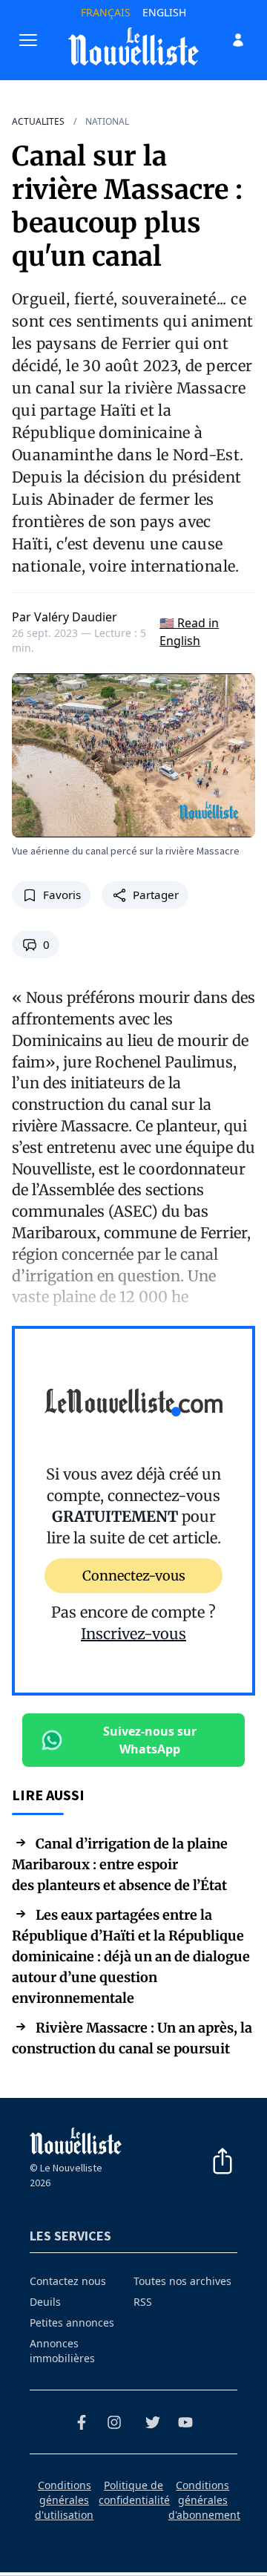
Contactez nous (68, 2281)
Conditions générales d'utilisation (64, 2500)
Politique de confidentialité (134, 2492)
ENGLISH (164, 12)
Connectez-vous (134, 1576)
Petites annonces (72, 2322)
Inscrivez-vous (133, 1634)
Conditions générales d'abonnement (204, 2500)
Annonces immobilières (62, 2351)
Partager (156, 895)
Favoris (62, 895)
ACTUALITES (38, 122)
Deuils (45, 2302)
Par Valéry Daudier (65, 617)
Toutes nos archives (182, 2281)
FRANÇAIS (106, 12)
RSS (143, 2302)
